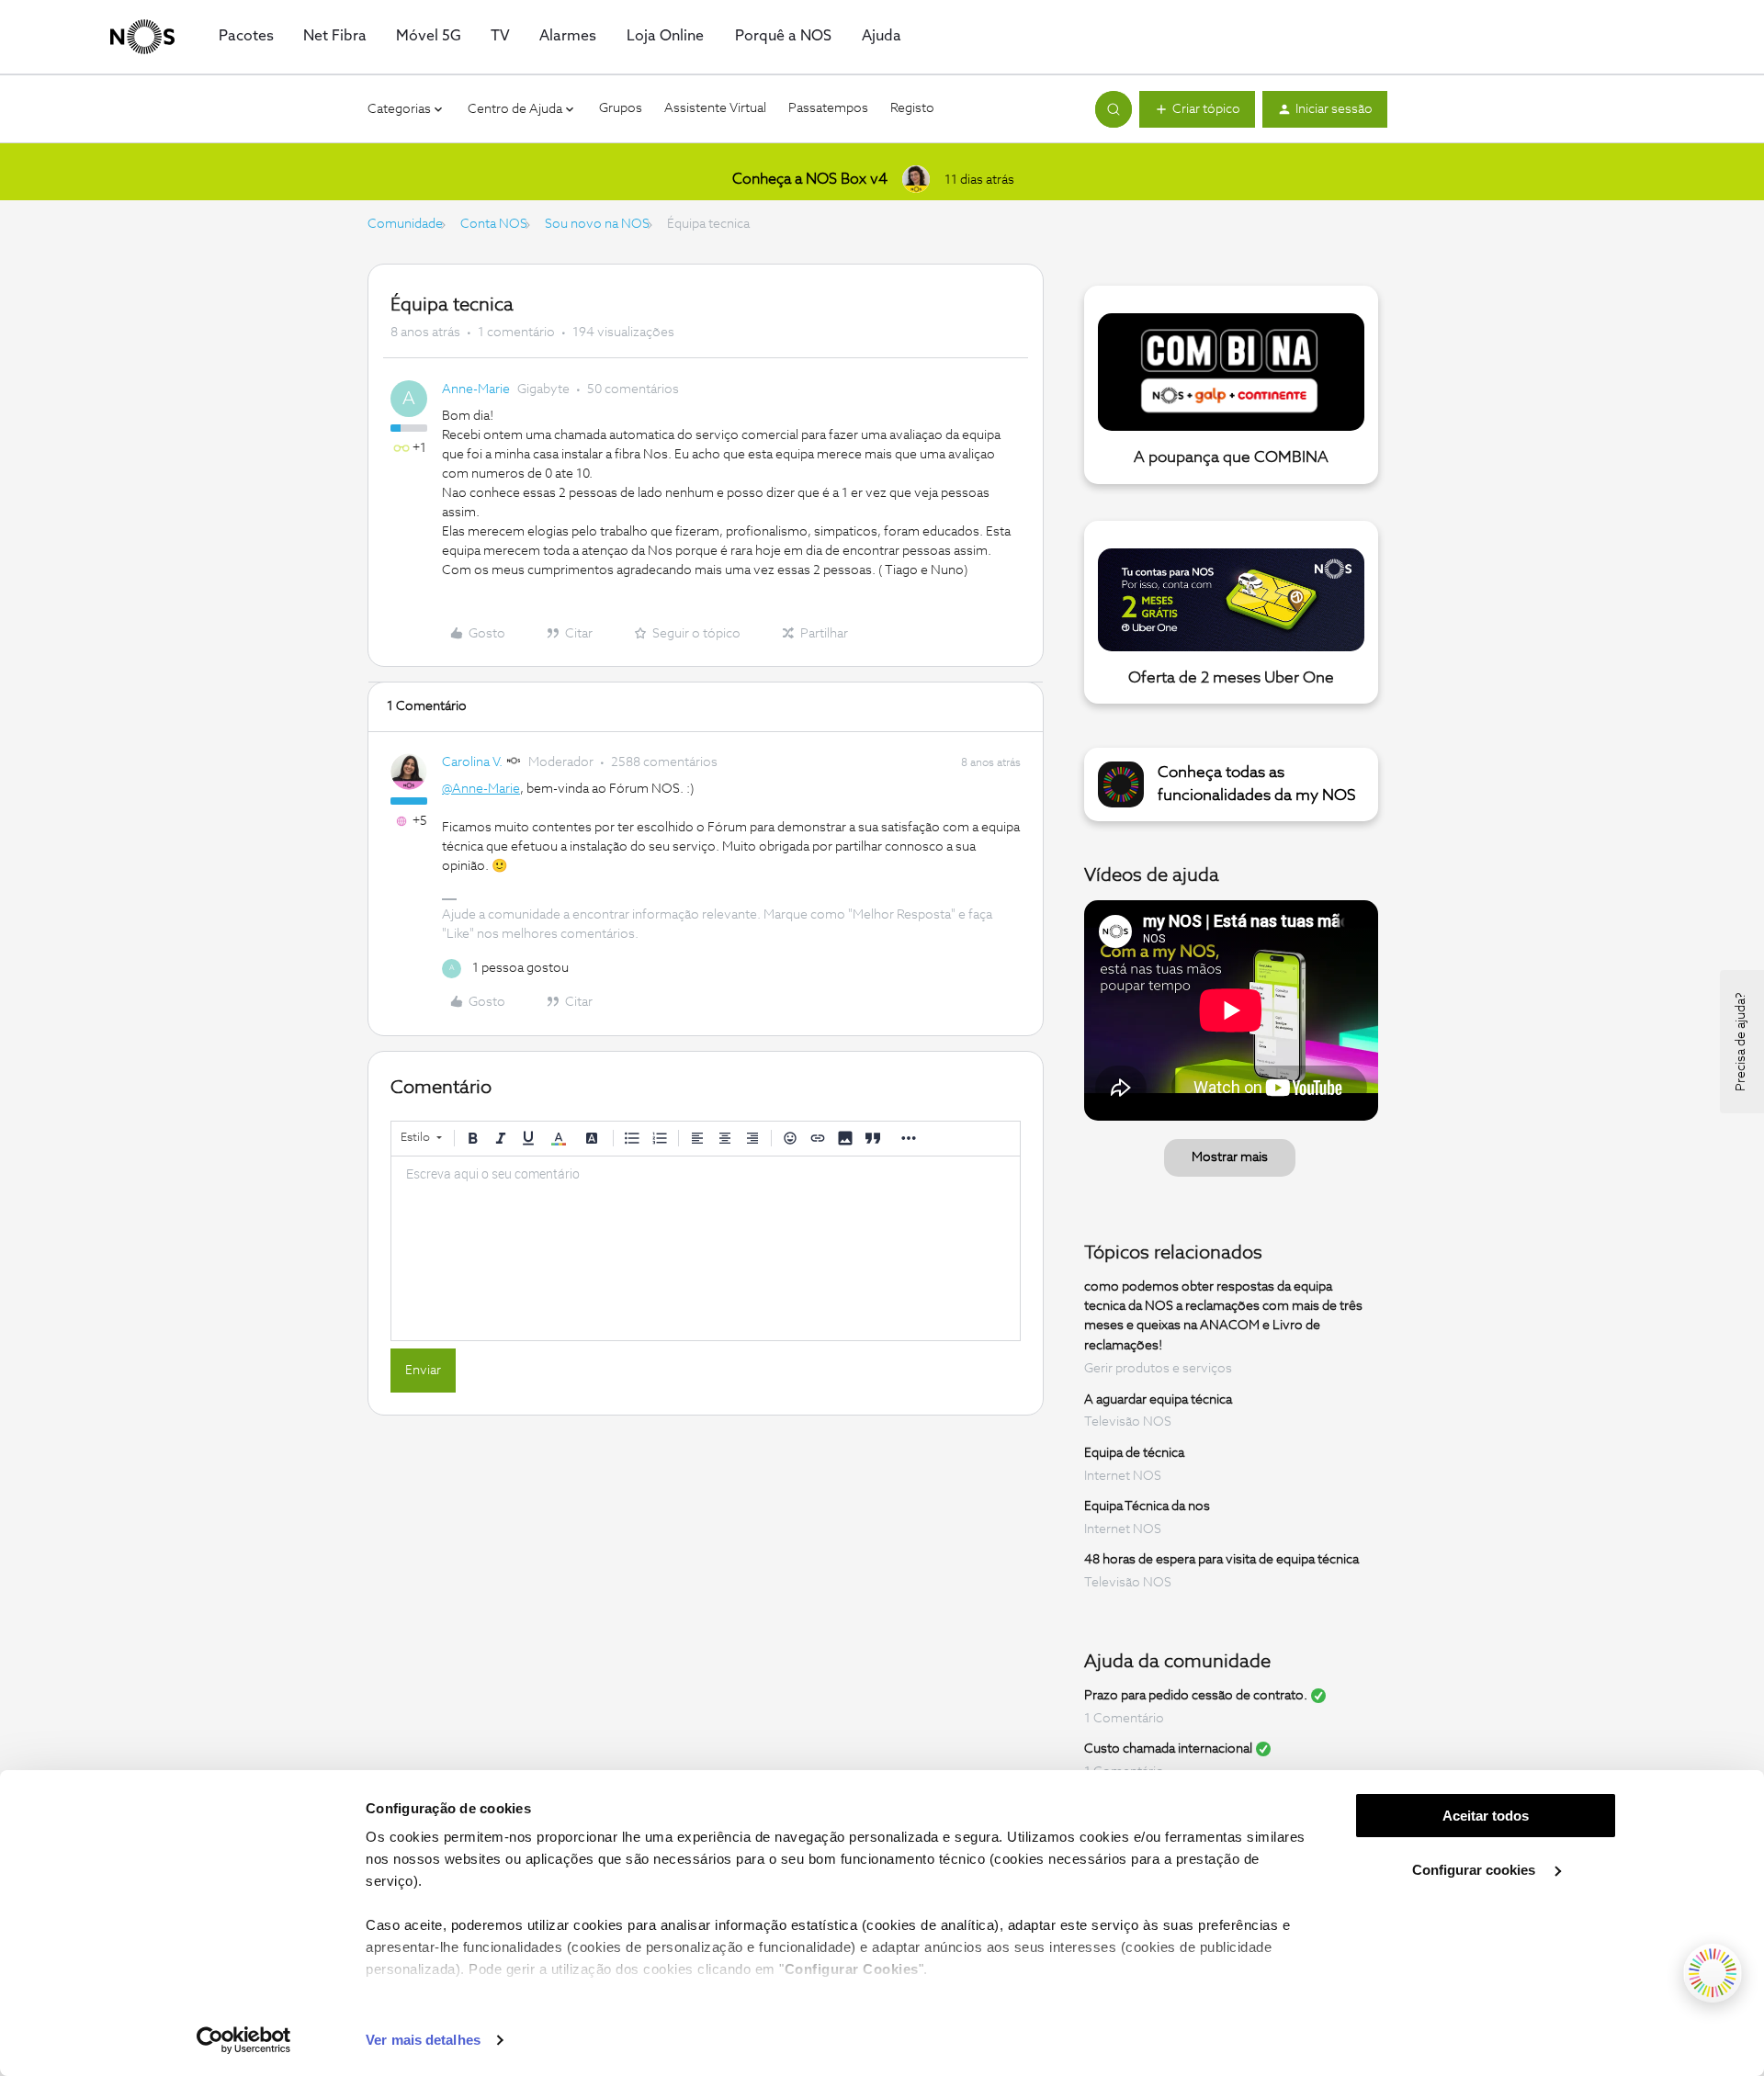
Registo (912, 108)
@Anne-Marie (481, 789)
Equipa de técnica (1134, 1453)
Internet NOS (1123, 1476)
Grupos (621, 108)
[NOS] (142, 37)
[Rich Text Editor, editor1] (706, 1248)
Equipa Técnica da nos (1147, 1506)
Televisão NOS (1128, 1422)
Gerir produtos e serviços (1158, 1369)
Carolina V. (472, 762)
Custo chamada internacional (1168, 1749)
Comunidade (405, 224)
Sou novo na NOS (597, 224)
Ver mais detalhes (423, 2040)
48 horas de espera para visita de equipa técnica (1221, 1560)
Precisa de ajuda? (1741, 1042)
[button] (1197, 109)
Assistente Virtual (715, 108)
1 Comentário (1124, 1719)
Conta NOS (494, 224)
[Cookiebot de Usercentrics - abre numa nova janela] (244, 2040)
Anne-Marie (476, 389)
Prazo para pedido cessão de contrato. (1196, 1696)
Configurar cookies (1476, 1870)
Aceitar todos (1486, 1816)
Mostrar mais (1230, 1157)
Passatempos (828, 108)
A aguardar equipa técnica (1158, 1399)
